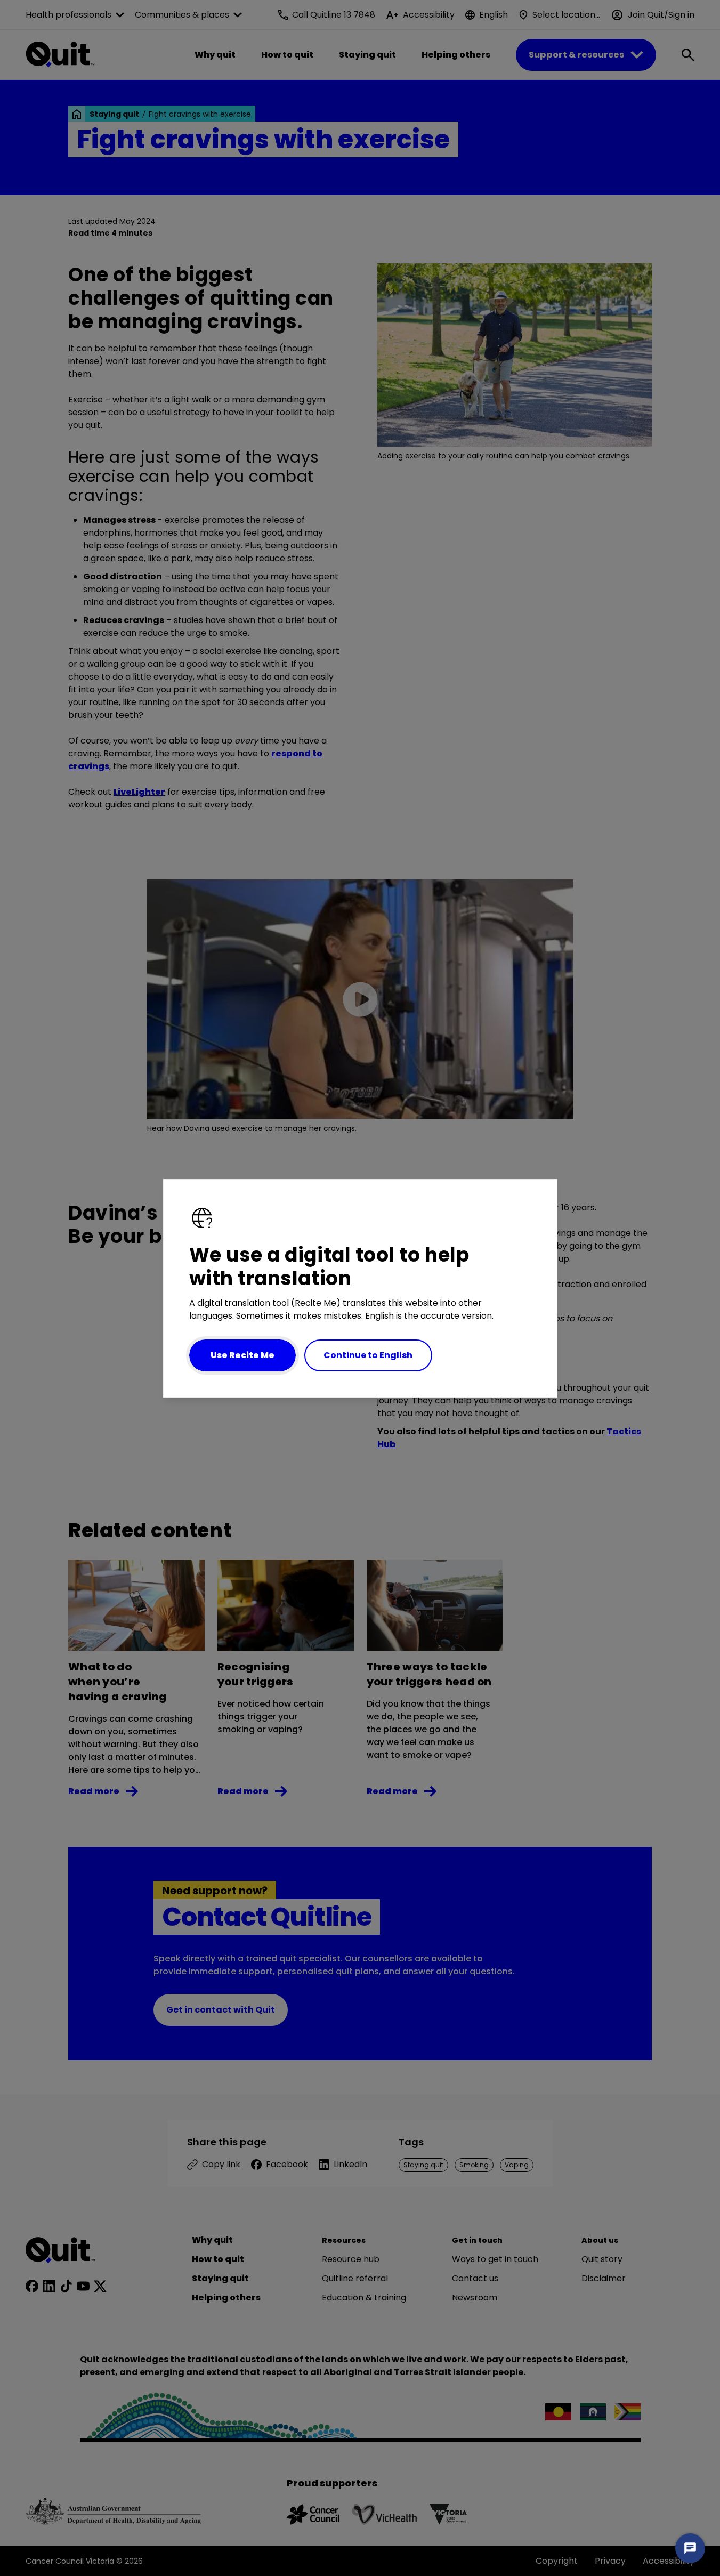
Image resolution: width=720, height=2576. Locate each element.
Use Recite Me (242, 1355)
